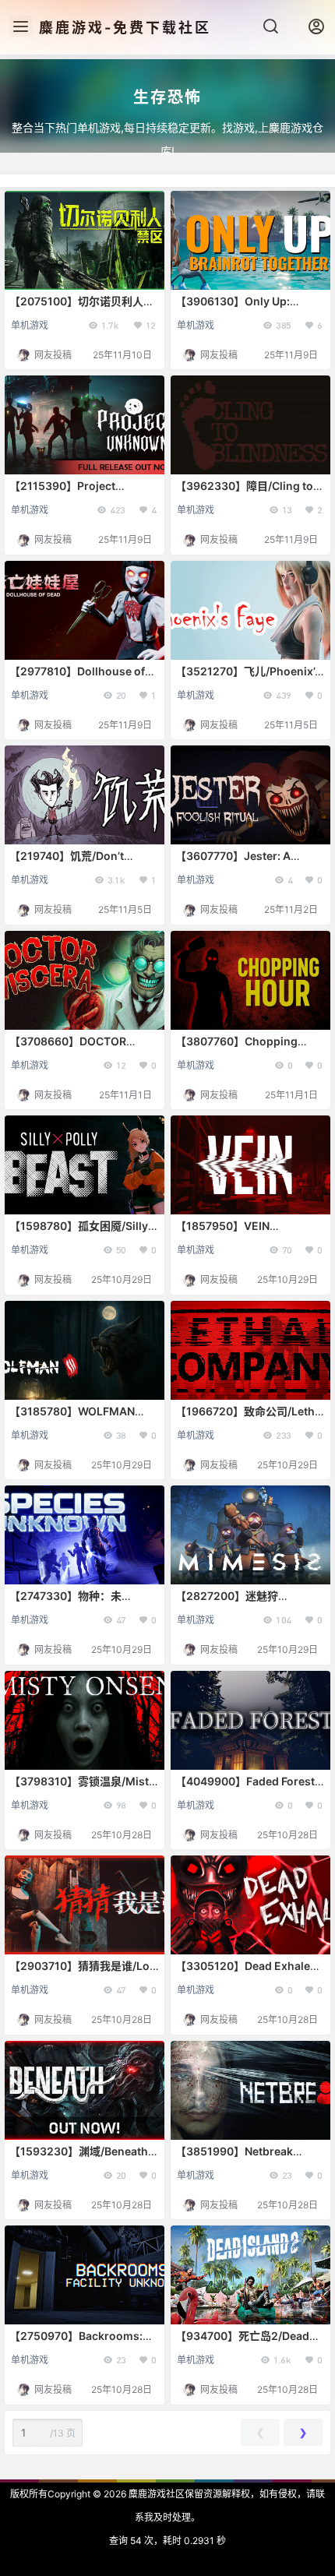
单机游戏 (30, 325)
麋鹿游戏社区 (155, 2494)
